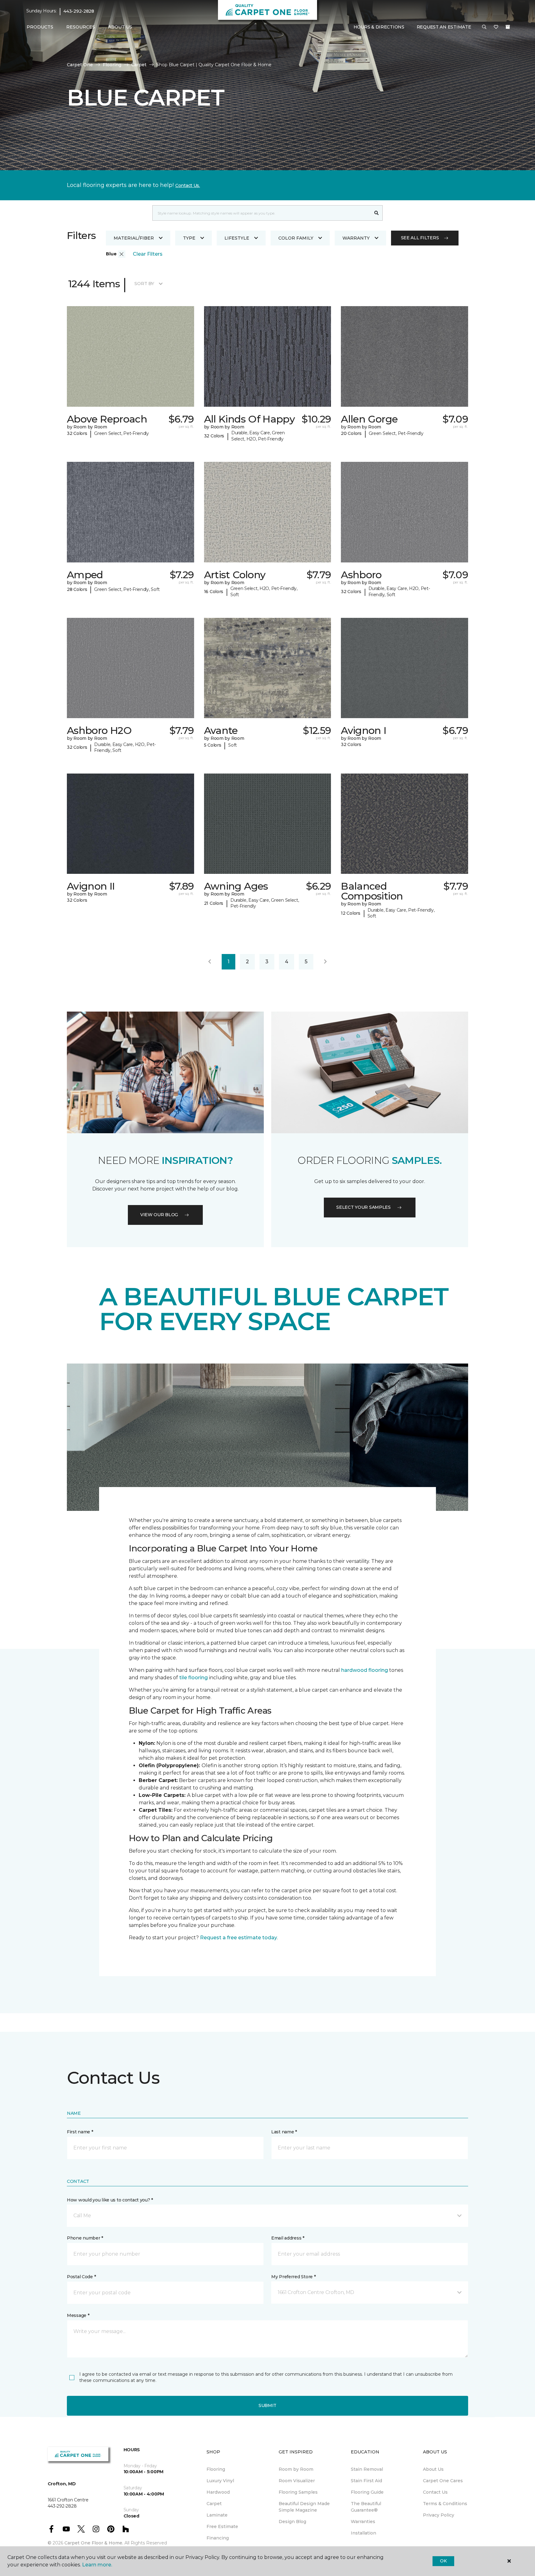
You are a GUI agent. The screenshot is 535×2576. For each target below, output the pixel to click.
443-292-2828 (79, 11)
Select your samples (363, 1207)
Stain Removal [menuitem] (367, 2469)
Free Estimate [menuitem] (222, 2526)
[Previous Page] (210, 962)
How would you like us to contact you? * (110, 2200)
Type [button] (189, 238)
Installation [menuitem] (363, 2533)
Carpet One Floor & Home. (94, 2543)
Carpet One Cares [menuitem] (443, 2481)
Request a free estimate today (239, 1938)
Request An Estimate (444, 27)
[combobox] (261, 213)
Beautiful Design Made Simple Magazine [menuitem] (304, 2507)
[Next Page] (325, 962)
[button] (484, 27)
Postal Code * (81, 2277)
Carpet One (80, 65)
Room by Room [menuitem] (296, 2469)
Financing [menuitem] (218, 2538)
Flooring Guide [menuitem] (367, 2492)
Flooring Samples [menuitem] (298, 2492)
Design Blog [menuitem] (292, 2522)
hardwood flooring (365, 1670)
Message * (78, 2315)
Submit (267, 2405)
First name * (80, 2132)
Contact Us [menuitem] (435, 2492)
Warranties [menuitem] (363, 2522)
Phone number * (85, 2238)
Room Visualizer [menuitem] (297, 2481)
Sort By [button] (144, 284)
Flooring (112, 65)
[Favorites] (496, 27)
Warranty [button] (356, 238)
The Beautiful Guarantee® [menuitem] (366, 2507)
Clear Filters (148, 254)
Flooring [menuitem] (216, 2469)
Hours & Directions (379, 27)
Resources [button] (81, 27)
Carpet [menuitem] (214, 2504)
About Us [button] (120, 27)
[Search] (377, 213)
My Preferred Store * (293, 2277)
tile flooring (194, 1678)
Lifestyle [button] (237, 238)
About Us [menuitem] (433, 2469)
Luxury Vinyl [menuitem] (220, 2481)
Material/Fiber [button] (134, 238)
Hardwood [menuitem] (218, 2492)
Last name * (284, 2132)
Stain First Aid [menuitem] (366, 2481)
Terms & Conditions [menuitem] (445, 2504)
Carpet (139, 65)
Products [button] (40, 27)
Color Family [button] (296, 238)
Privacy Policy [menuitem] (439, 2515)
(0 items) (508, 27)
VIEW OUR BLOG (159, 1215)
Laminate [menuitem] (217, 2515)
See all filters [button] (420, 238)
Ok (443, 2561)
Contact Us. (188, 185)
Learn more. (97, 2565)
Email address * (288, 2238)
